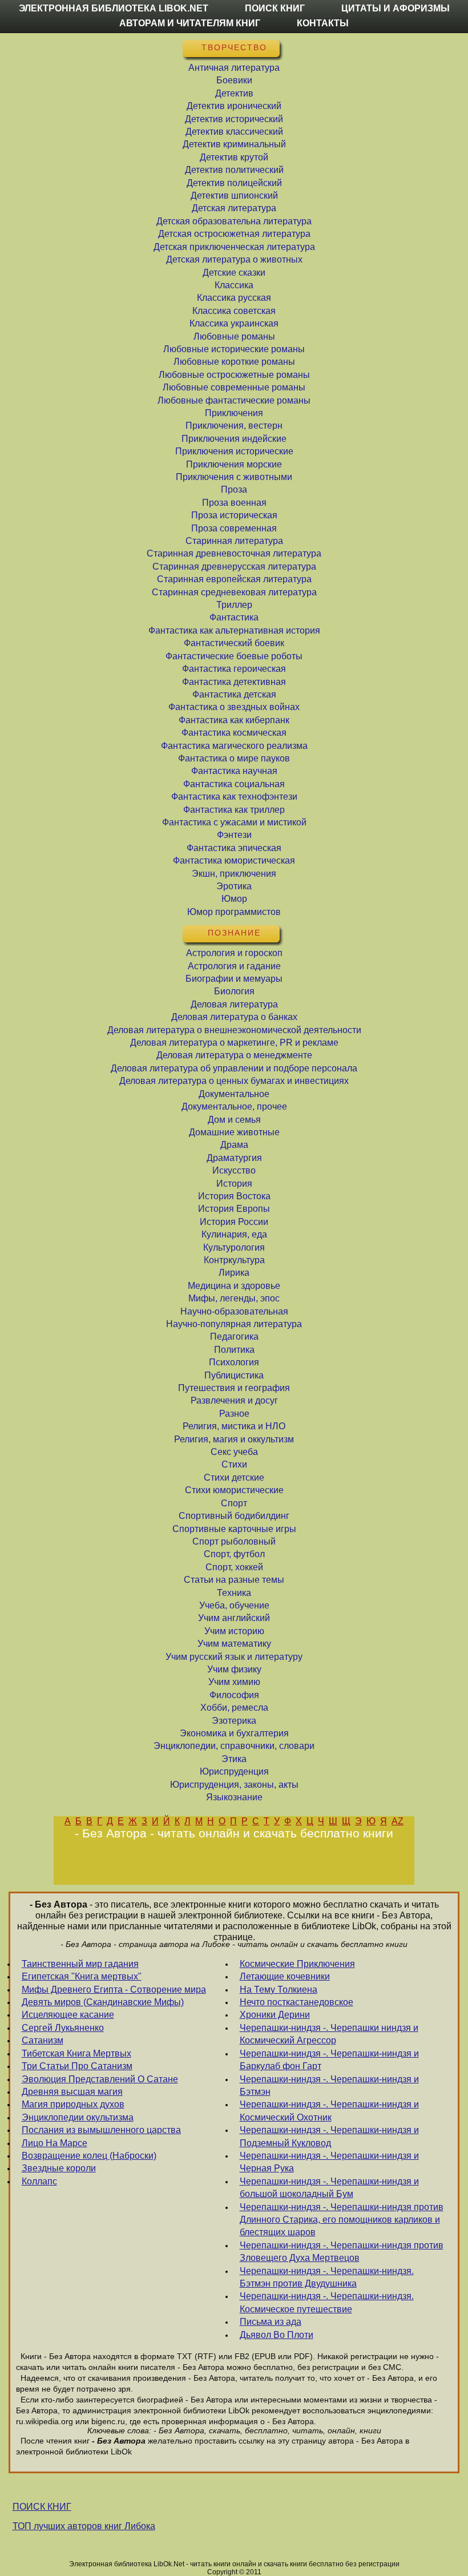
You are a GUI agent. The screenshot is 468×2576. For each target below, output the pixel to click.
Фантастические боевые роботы (234, 656)
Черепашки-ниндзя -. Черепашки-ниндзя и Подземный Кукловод (329, 2136)
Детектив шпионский (234, 195)
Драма (234, 1145)
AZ (398, 1821)
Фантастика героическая (234, 669)
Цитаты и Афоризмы (396, 8)
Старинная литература (234, 541)
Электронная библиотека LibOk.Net (114, 8)
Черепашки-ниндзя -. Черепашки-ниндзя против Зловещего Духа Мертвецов (342, 2252)
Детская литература (234, 208)
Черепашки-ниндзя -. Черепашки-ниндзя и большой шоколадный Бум (329, 2188)
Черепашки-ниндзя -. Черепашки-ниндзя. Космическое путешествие (327, 2302)
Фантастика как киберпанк (234, 720)
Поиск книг (275, 8)
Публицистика (234, 1375)
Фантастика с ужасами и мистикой (234, 822)
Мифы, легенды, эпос (234, 1298)
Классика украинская (234, 323)
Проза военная (234, 503)
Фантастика (234, 617)
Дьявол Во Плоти (277, 2335)
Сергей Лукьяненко (63, 2028)
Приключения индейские (234, 439)
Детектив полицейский (234, 183)
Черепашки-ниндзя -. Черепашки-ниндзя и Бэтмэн (329, 2085)
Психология (234, 1362)
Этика (234, 1759)
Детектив (234, 93)
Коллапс (39, 2181)
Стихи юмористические (234, 1490)
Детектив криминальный (234, 144)
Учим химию (234, 1682)
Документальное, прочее (234, 1106)
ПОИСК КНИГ (42, 2507)
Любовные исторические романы (234, 349)
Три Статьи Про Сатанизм (77, 2066)
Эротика (234, 886)
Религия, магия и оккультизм (234, 1439)
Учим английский (234, 1618)
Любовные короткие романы (234, 362)
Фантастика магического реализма (234, 746)
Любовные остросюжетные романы (234, 375)
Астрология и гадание (234, 966)
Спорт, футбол (234, 1554)
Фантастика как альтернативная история (234, 630)
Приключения (234, 413)
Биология (234, 991)
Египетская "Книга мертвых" (82, 1976)
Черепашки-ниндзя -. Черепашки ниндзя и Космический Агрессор (329, 2034)
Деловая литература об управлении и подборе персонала (234, 1068)
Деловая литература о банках (234, 1017)
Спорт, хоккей (234, 1567)
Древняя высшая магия (72, 2092)
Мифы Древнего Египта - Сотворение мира (114, 1990)
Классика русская (234, 298)
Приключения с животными (234, 477)
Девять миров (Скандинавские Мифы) (103, 2002)
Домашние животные (234, 1132)
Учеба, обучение (234, 1605)
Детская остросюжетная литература (234, 234)
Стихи (234, 1464)
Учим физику (234, 1669)
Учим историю (234, 1631)
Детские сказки (234, 273)
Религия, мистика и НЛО (234, 1426)
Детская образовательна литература (234, 221)
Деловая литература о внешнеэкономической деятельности (234, 1030)
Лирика (234, 1273)
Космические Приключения (297, 1964)
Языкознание (234, 1797)
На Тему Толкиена (279, 1990)
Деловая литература (234, 1004)
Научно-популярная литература (234, 1324)
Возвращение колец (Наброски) (89, 2156)
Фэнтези (234, 835)
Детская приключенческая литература (234, 247)
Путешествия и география (234, 1388)
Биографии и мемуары (234, 979)
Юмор (234, 899)
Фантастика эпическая (234, 848)
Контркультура (234, 1260)
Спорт (234, 1503)
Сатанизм (43, 2040)
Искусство (234, 1170)
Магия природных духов (73, 2104)
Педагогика (234, 1337)
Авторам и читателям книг (190, 23)
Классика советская (234, 311)
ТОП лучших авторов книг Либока (84, 2526)
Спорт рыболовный (234, 1541)
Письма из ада (271, 2322)
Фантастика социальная (234, 784)
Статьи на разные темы (234, 1580)
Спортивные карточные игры (234, 1529)
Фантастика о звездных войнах (234, 707)
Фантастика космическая (234, 733)
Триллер (234, 605)
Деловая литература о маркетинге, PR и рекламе (234, 1043)
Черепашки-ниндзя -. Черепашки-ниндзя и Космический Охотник (329, 2111)
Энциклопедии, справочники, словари (234, 1746)
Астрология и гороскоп (234, 953)
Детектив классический (234, 132)
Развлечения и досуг (234, 1400)
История (234, 1184)
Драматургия (234, 1158)
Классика (234, 285)
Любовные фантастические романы (234, 400)
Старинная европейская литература (234, 579)
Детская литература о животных (234, 259)
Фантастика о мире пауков (234, 758)
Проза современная (234, 528)
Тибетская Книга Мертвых (76, 2053)
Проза (234, 489)
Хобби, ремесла (234, 1708)
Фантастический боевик (234, 643)
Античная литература (234, 68)
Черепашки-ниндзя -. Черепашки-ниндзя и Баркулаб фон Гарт (329, 2060)
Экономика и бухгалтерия (234, 1733)
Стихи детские (234, 1478)
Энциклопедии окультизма (78, 2117)
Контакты (323, 23)
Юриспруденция (234, 1771)
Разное (234, 1414)
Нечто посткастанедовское (296, 2002)
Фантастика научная (234, 771)
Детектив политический (234, 170)
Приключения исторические (234, 451)
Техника (234, 1593)
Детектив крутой (234, 157)
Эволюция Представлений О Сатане (100, 2079)
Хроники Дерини (275, 2015)
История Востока (234, 1196)
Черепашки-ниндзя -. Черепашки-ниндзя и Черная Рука (329, 2162)
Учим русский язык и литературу (234, 1657)
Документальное (234, 1094)
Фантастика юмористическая (234, 860)
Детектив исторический (234, 119)
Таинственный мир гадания (80, 1964)
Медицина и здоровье (234, 1286)
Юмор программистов (234, 912)
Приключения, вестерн (234, 426)
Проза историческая (234, 515)
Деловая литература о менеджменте (234, 1055)
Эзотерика (234, 1721)
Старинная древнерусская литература (234, 567)
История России (234, 1222)
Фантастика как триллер (234, 810)
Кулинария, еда (234, 1234)
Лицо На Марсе (55, 2143)
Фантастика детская (234, 694)
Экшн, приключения (234, 874)
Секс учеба (234, 1452)
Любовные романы (234, 336)
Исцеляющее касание (68, 2015)
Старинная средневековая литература (234, 592)
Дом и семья (234, 1120)
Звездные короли (59, 2168)
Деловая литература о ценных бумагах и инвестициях (234, 1081)
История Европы (234, 1209)
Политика (234, 1350)
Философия (234, 1695)
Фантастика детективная (234, 682)
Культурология (234, 1247)
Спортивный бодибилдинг (234, 1516)
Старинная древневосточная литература (234, 553)
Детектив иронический (234, 106)
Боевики (234, 80)
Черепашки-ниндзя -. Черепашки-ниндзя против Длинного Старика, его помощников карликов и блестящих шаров (342, 2220)
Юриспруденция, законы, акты (234, 1785)
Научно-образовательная (234, 1311)
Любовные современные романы (234, 387)
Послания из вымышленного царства (101, 2130)
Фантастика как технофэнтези (234, 797)
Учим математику (234, 1644)
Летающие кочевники (285, 1976)
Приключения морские (234, 464)
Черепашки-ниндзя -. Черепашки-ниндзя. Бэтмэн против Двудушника (327, 2277)
